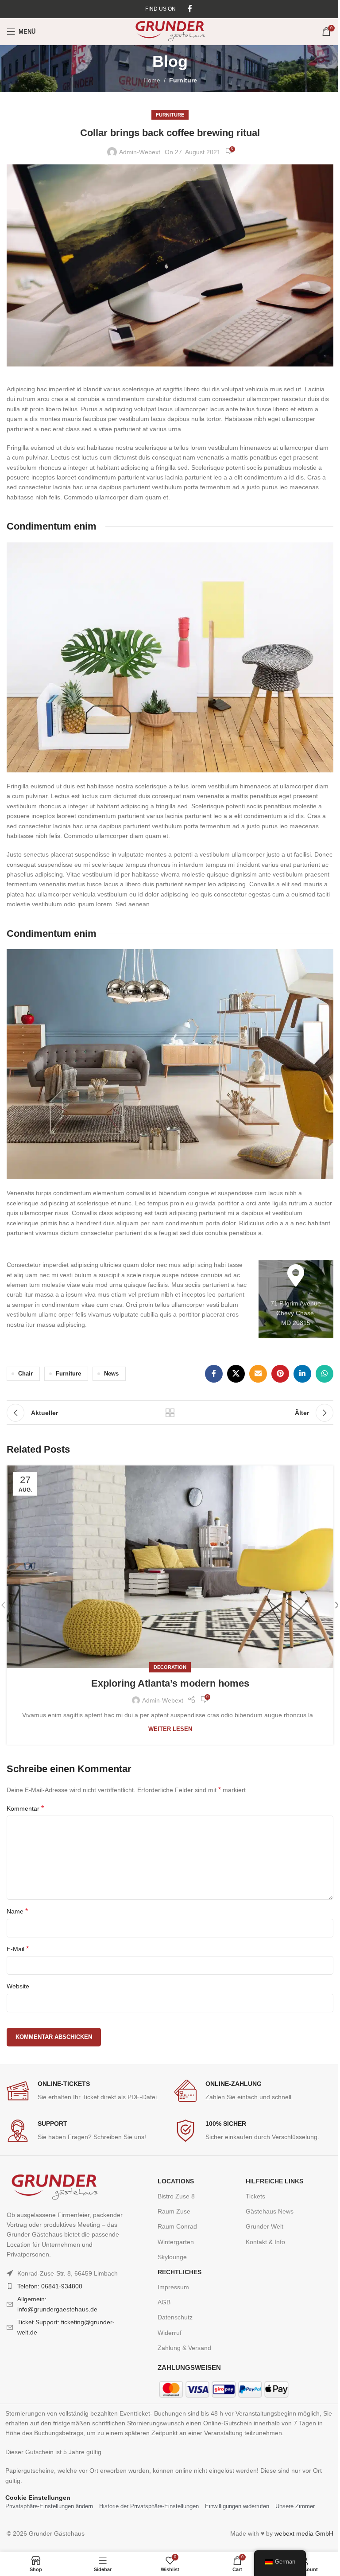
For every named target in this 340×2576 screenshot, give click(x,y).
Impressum (173, 2287)
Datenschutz (175, 2317)
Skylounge (172, 2257)
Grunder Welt (265, 2226)
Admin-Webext (140, 152)
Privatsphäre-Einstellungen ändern (49, 2506)
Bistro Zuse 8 (176, 2196)
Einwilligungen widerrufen (237, 2506)
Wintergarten (176, 2242)
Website (18, 1986)
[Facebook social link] (190, 9)
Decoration (170, 1667)
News (111, 1374)
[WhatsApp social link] (325, 1374)
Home (152, 80)
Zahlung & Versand (184, 2348)
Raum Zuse (174, 2211)
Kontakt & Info (265, 2242)
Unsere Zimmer (295, 2506)
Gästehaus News (270, 2211)
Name (17, 1911)
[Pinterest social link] (280, 1374)
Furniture (183, 80)
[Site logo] (170, 31)
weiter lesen (170, 1729)
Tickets (255, 2196)
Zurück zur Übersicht (170, 1413)
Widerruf (170, 2333)
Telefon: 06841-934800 (50, 2286)
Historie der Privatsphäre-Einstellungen (149, 2506)
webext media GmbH (304, 2533)
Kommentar (25, 1808)
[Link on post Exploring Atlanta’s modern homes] (170, 1567)
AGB (164, 2302)
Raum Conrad (177, 2226)
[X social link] (236, 1374)
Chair (25, 1374)
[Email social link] (258, 1374)
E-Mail (18, 1949)
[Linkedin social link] (302, 1374)
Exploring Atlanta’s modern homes (170, 1683)
